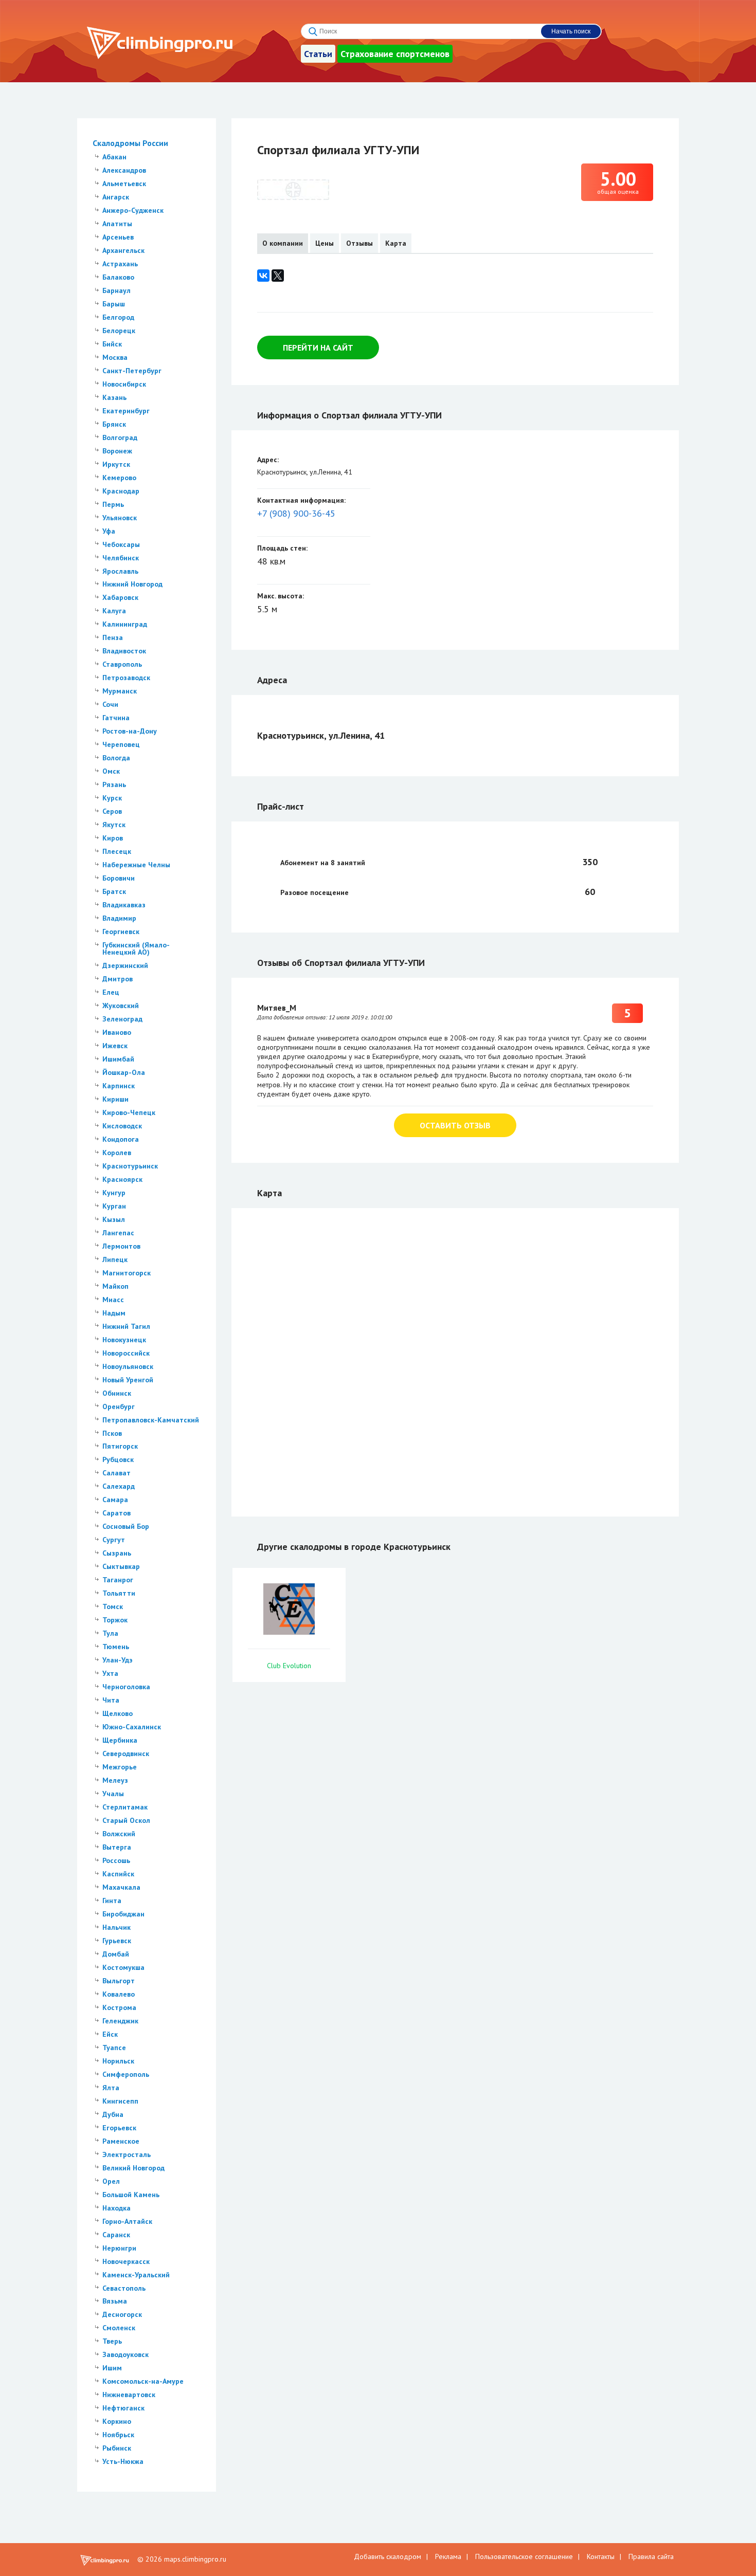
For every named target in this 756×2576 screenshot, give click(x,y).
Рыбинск (117, 2448)
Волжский (119, 1834)
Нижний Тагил (126, 1326)
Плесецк (117, 851)
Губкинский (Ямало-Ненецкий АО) (136, 948)
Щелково (118, 1713)
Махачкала (121, 1887)
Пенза (113, 637)
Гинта (112, 1901)
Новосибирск (124, 384)
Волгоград (120, 437)
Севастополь (124, 2288)
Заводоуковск (125, 2354)
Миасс (113, 1300)
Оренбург (119, 1406)
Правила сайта (651, 2556)
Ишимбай (118, 1059)
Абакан (114, 157)
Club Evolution (289, 1666)
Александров (124, 170)
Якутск (114, 825)
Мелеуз (115, 1780)
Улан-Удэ (118, 1660)
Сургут (114, 1540)
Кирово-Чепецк (129, 1112)
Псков (112, 1433)
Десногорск (122, 2314)
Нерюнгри (119, 2248)
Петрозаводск (126, 678)
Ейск (110, 2034)
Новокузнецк (124, 1340)
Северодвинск (126, 1753)
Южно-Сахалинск (132, 1727)
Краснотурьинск (130, 1166)
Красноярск (122, 1179)
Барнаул (116, 290)
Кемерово (119, 478)
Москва (115, 357)
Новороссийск (126, 1353)
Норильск (118, 2061)
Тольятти (119, 1593)
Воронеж (117, 451)
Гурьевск (117, 1941)
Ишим (112, 2368)
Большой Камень (131, 2195)
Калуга (114, 611)
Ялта (111, 2088)
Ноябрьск (118, 2435)
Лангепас (118, 1233)
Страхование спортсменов (395, 54)
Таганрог (118, 1580)
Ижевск (115, 1046)
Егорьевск (119, 2128)
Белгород (118, 317)
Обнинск (117, 1393)
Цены (325, 243)
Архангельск (123, 250)
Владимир (119, 918)
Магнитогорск (127, 1273)
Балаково (118, 277)
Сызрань (117, 1553)
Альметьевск (124, 184)
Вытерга (117, 1847)
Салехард (119, 1486)
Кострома (119, 2007)
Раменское (121, 2141)
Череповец (121, 744)
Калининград (125, 624)
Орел (111, 2181)
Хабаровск (120, 597)
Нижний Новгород (132, 584)
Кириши (115, 1099)
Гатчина (116, 718)
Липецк (115, 1259)
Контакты (601, 2556)
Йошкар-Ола (124, 1072)
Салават (116, 1473)
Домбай (116, 1954)
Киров (113, 838)
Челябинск (121, 558)
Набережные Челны (136, 865)
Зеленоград (122, 1019)
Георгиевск (121, 931)
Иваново (117, 1032)
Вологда (116, 758)
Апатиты (117, 224)
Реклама (448, 2556)
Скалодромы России (130, 143)
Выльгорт (119, 1981)
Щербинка (120, 1740)
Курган (114, 1206)
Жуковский (121, 1006)
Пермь (113, 504)
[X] (278, 276)
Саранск (116, 2235)
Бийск (112, 344)
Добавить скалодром (388, 2556)
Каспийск (118, 1874)
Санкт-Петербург (132, 371)
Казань (114, 397)
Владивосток (124, 651)
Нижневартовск (129, 2395)
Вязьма (115, 2301)
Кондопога (121, 1139)
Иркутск (116, 464)
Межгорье (120, 1767)
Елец (111, 992)
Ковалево (119, 1994)
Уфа (109, 531)
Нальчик (116, 1927)
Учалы (113, 1794)
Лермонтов (121, 1246)
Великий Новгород (133, 2168)
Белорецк (119, 331)
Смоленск (119, 2328)
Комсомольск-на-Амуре (143, 2381)
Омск (111, 771)
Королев (117, 1153)
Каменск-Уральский (136, 2275)
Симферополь (126, 2074)
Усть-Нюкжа (123, 2461)
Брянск (114, 424)
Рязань (114, 784)
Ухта (110, 1673)
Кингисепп (120, 2101)
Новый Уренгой (128, 1380)
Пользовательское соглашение (524, 2556)
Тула (110, 1633)
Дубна (113, 2114)
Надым (114, 1313)
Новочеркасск (126, 2261)
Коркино (117, 2421)
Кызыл (114, 1219)
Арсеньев (118, 237)
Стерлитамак (125, 1807)
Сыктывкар (121, 1566)
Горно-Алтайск (127, 2221)
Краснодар (121, 491)
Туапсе (114, 2048)
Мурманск (120, 691)
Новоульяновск (128, 1366)
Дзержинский (125, 965)
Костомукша (123, 1967)
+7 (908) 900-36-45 (296, 513)
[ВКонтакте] (263, 276)
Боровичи (119, 878)
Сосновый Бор (126, 1526)
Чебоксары (121, 544)
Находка (116, 2208)
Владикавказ (124, 905)
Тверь (112, 2341)
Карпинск (119, 1086)
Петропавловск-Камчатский (151, 1420)
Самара (115, 1500)
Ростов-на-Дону (130, 731)
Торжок (115, 1620)
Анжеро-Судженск (133, 210)
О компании (283, 243)
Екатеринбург (126, 411)
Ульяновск (120, 518)
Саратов (116, 1513)
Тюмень (116, 1647)
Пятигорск (120, 1446)
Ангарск (116, 197)
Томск (113, 1606)
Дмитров (118, 979)
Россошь (116, 1860)
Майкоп (115, 1286)
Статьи (318, 54)
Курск (112, 798)
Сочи (110, 704)
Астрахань (120, 264)
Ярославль (120, 571)
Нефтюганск (123, 2408)
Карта (396, 243)
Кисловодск (122, 1126)
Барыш (114, 304)
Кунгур (114, 1193)
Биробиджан (123, 1914)
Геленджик (120, 2021)
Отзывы (359, 243)
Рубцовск (118, 1459)
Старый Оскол (126, 1820)
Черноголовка (126, 1687)
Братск (114, 891)
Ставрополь (122, 664)
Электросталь (127, 2154)
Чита (111, 1700)
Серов (112, 811)
